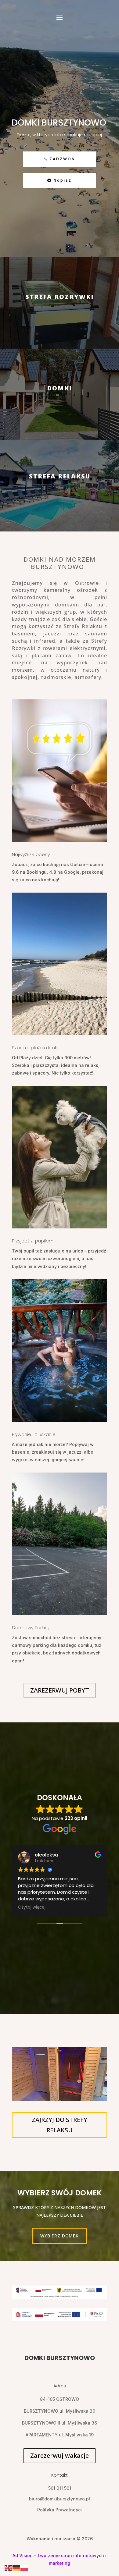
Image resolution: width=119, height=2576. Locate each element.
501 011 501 (60, 2488)
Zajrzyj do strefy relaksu (60, 2125)
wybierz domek (60, 2236)
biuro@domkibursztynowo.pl (60, 2499)
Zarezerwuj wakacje (60, 2455)
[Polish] (24, 2568)
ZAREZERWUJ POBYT (60, 1690)
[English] (9, 2568)
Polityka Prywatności (60, 2510)
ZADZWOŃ (60, 159)
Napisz (62, 180)
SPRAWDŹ (60, 328)
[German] (16, 2568)
